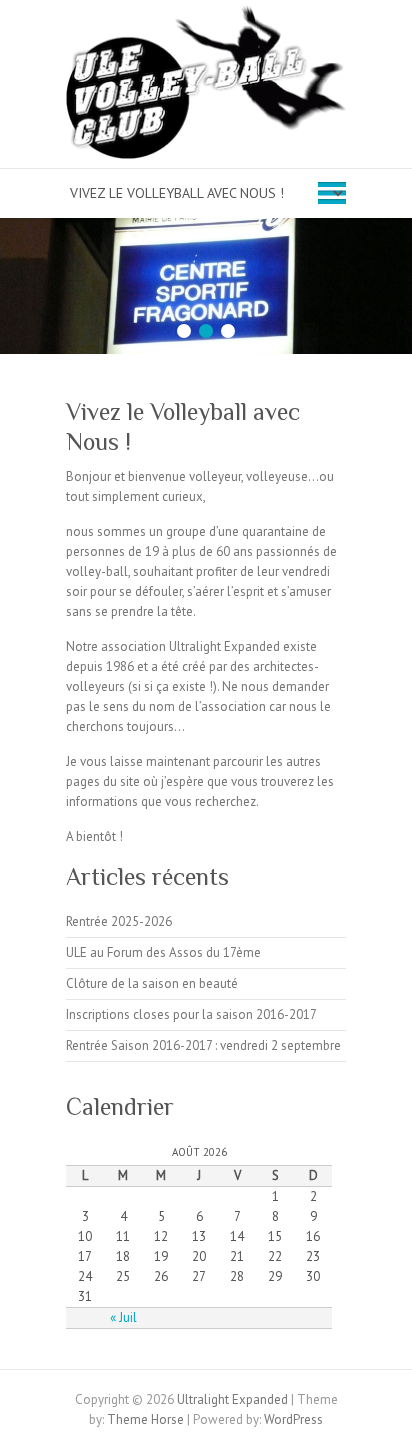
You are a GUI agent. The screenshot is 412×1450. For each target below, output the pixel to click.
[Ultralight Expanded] (206, 86)
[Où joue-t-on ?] (206, 227)
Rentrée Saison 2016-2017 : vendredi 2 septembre (203, 1045)
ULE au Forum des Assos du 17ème (163, 952)
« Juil (123, 1317)
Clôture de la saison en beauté (152, 983)
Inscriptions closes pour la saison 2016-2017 (191, 1014)
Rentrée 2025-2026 (119, 921)
